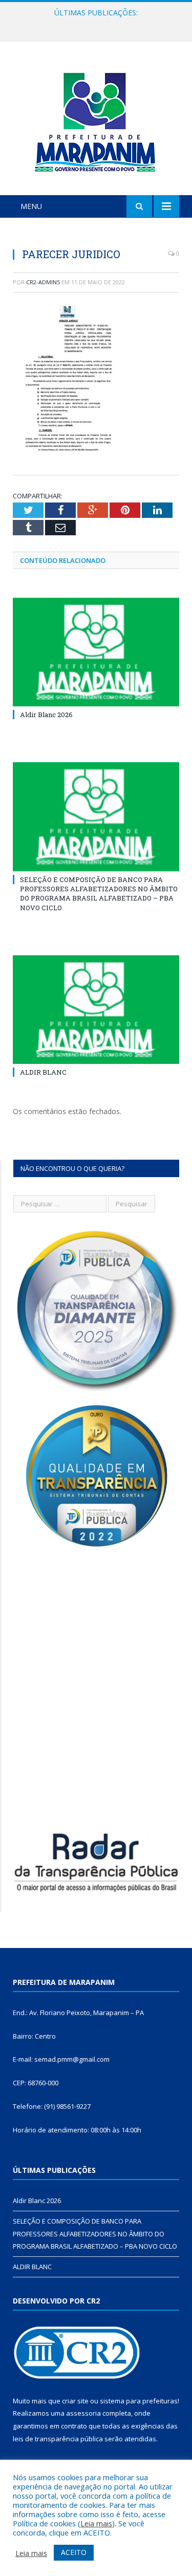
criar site (75, 2401)
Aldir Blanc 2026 (46, 715)
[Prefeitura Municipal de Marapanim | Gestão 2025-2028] (96, 120)
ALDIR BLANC (43, 1072)
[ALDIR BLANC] (96, 1010)
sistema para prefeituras (139, 2401)
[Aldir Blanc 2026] (96, 652)
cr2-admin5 (43, 282)
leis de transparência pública (58, 2439)
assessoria (83, 2413)
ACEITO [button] (74, 2552)
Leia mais (96, 2523)
